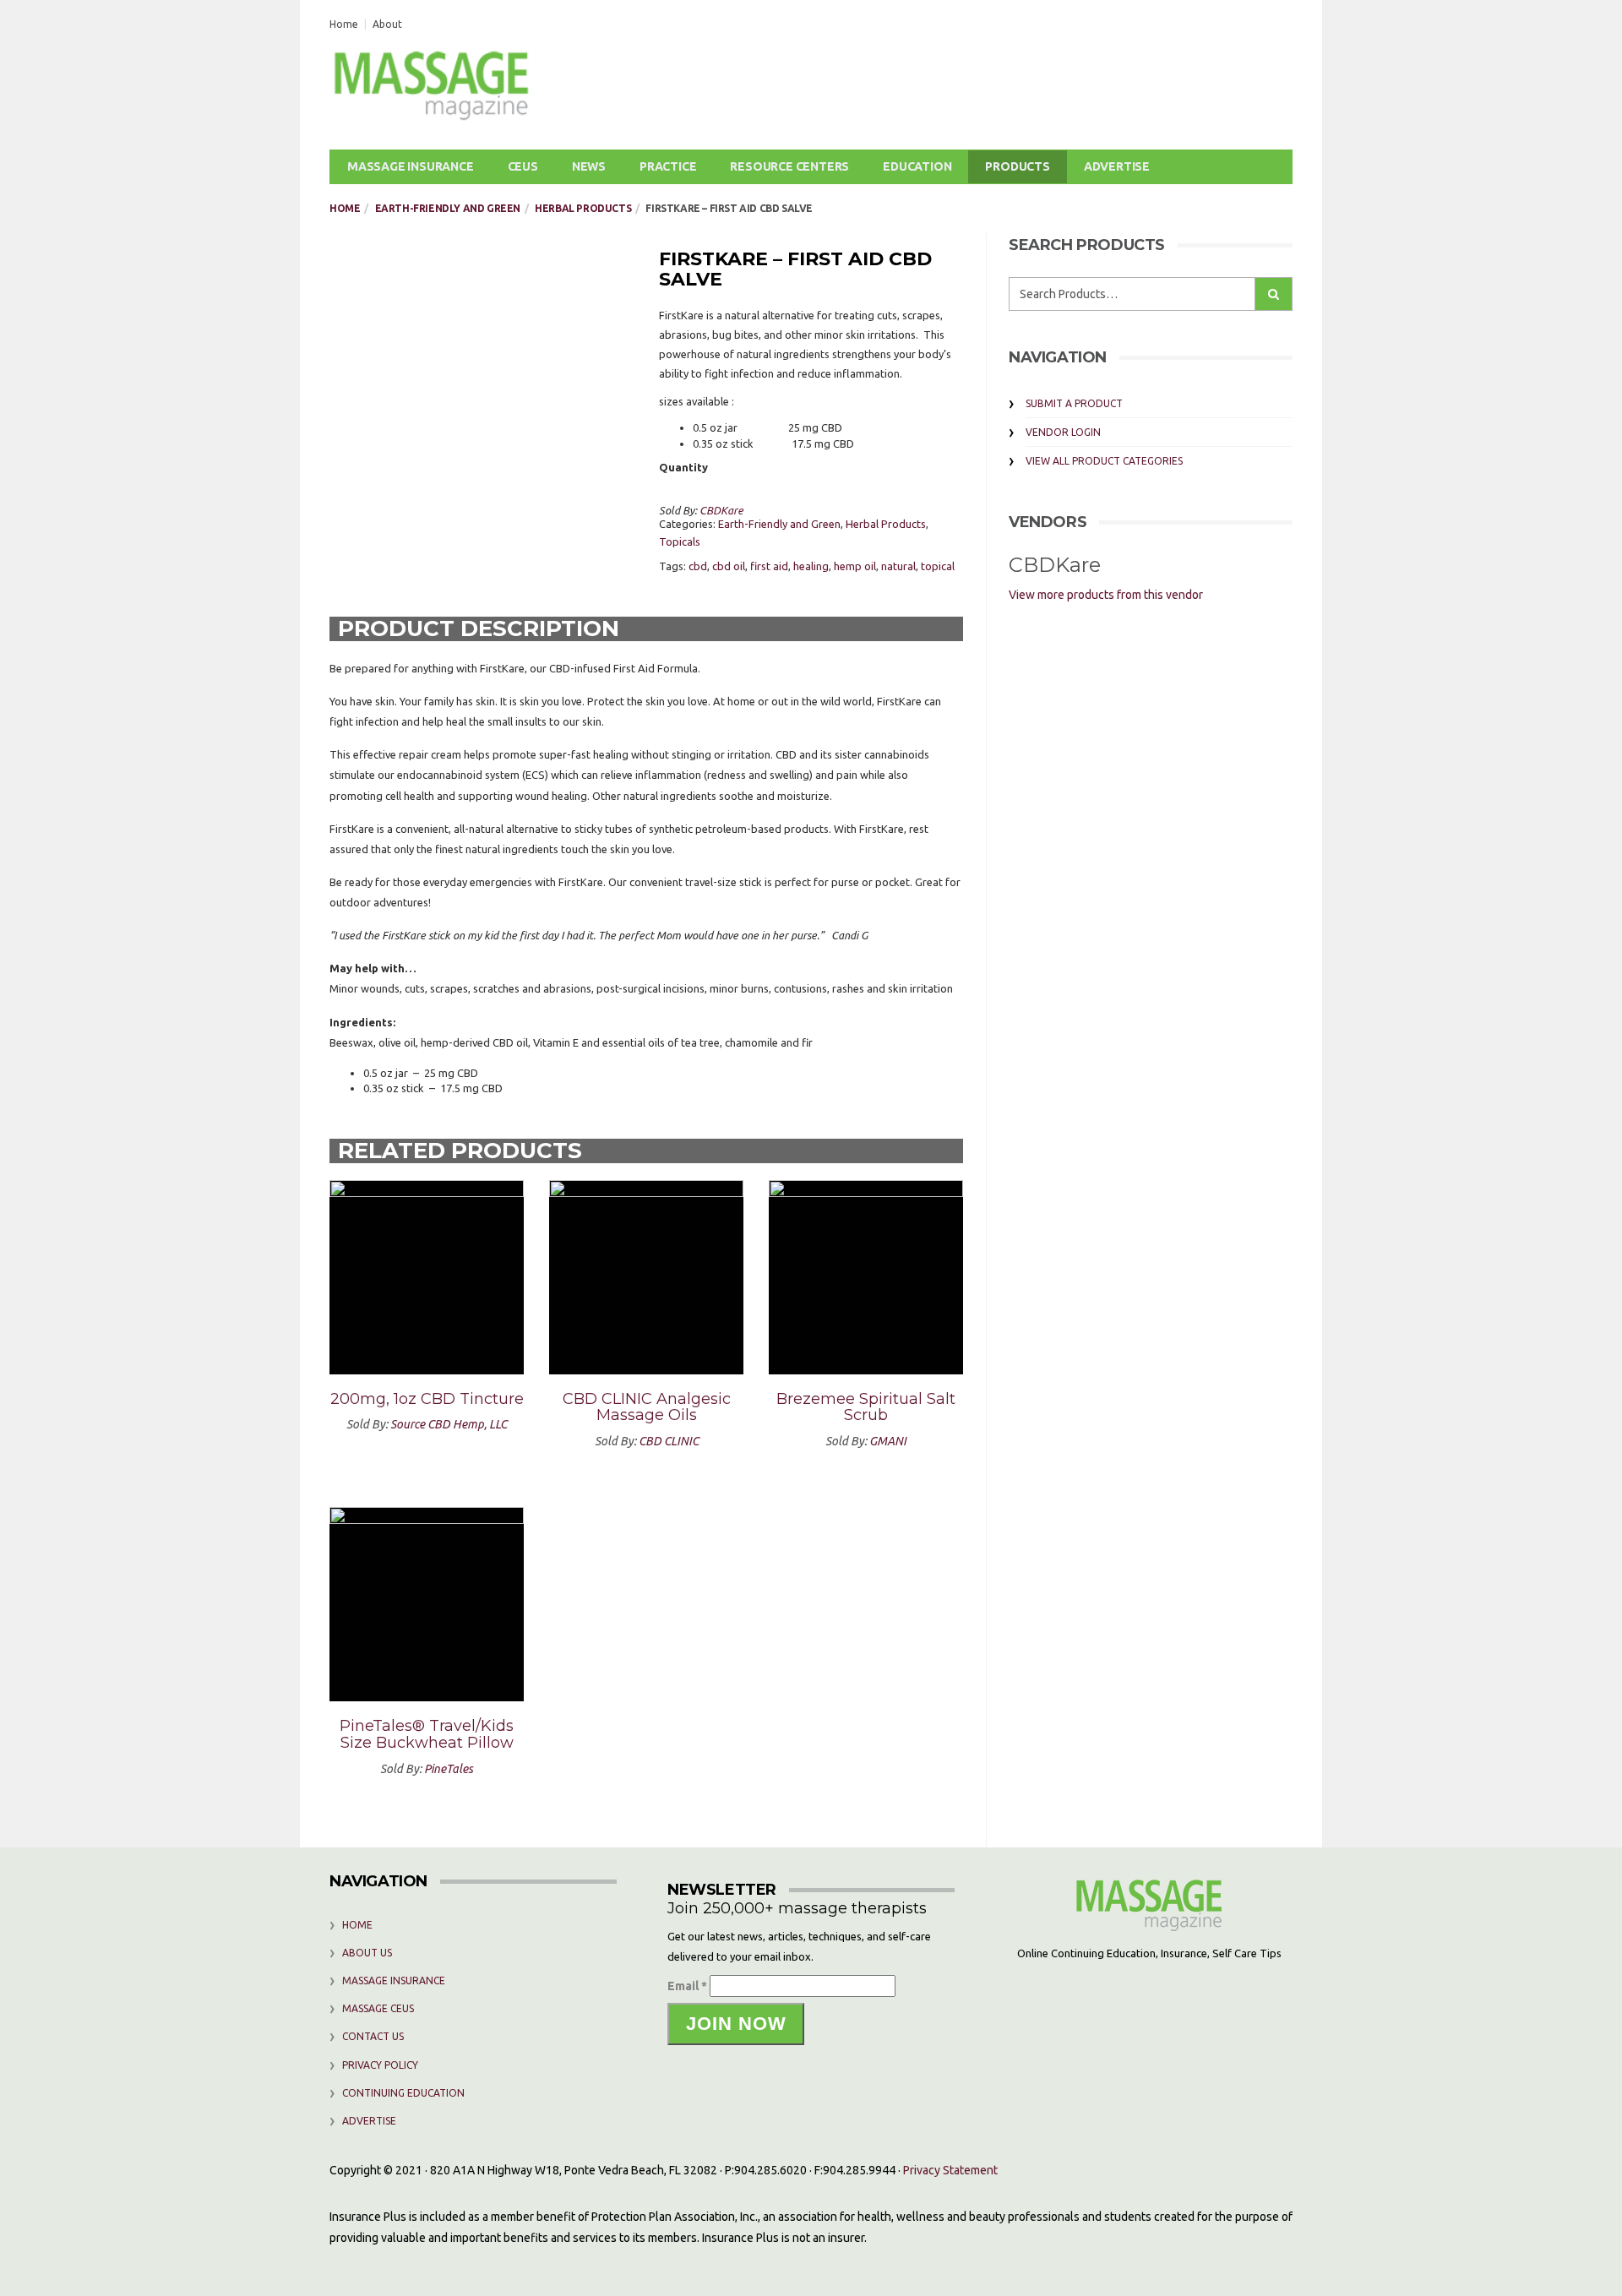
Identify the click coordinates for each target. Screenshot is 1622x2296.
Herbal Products (583, 208)
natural (898, 566)
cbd (698, 566)
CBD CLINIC (669, 1441)
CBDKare (721, 510)
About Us (367, 1953)
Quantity (683, 467)
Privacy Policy (380, 2065)
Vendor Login (1063, 432)
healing (811, 566)
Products (1017, 166)
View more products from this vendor (1106, 595)
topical (938, 566)
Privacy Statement (950, 2170)
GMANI (888, 1441)
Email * (687, 1986)
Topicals (680, 541)
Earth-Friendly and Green (448, 208)
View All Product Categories (1104, 461)
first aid (769, 566)
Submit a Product (1074, 403)
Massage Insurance (411, 166)
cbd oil (729, 566)
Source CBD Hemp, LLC (449, 1424)
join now (736, 2024)
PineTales (449, 1769)
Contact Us (373, 2036)
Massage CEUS (378, 2008)
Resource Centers (789, 166)
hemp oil (855, 566)
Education (917, 166)
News (589, 166)
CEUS (523, 166)
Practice (668, 166)
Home (344, 24)
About (387, 24)
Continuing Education (403, 2093)
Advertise (1117, 166)
